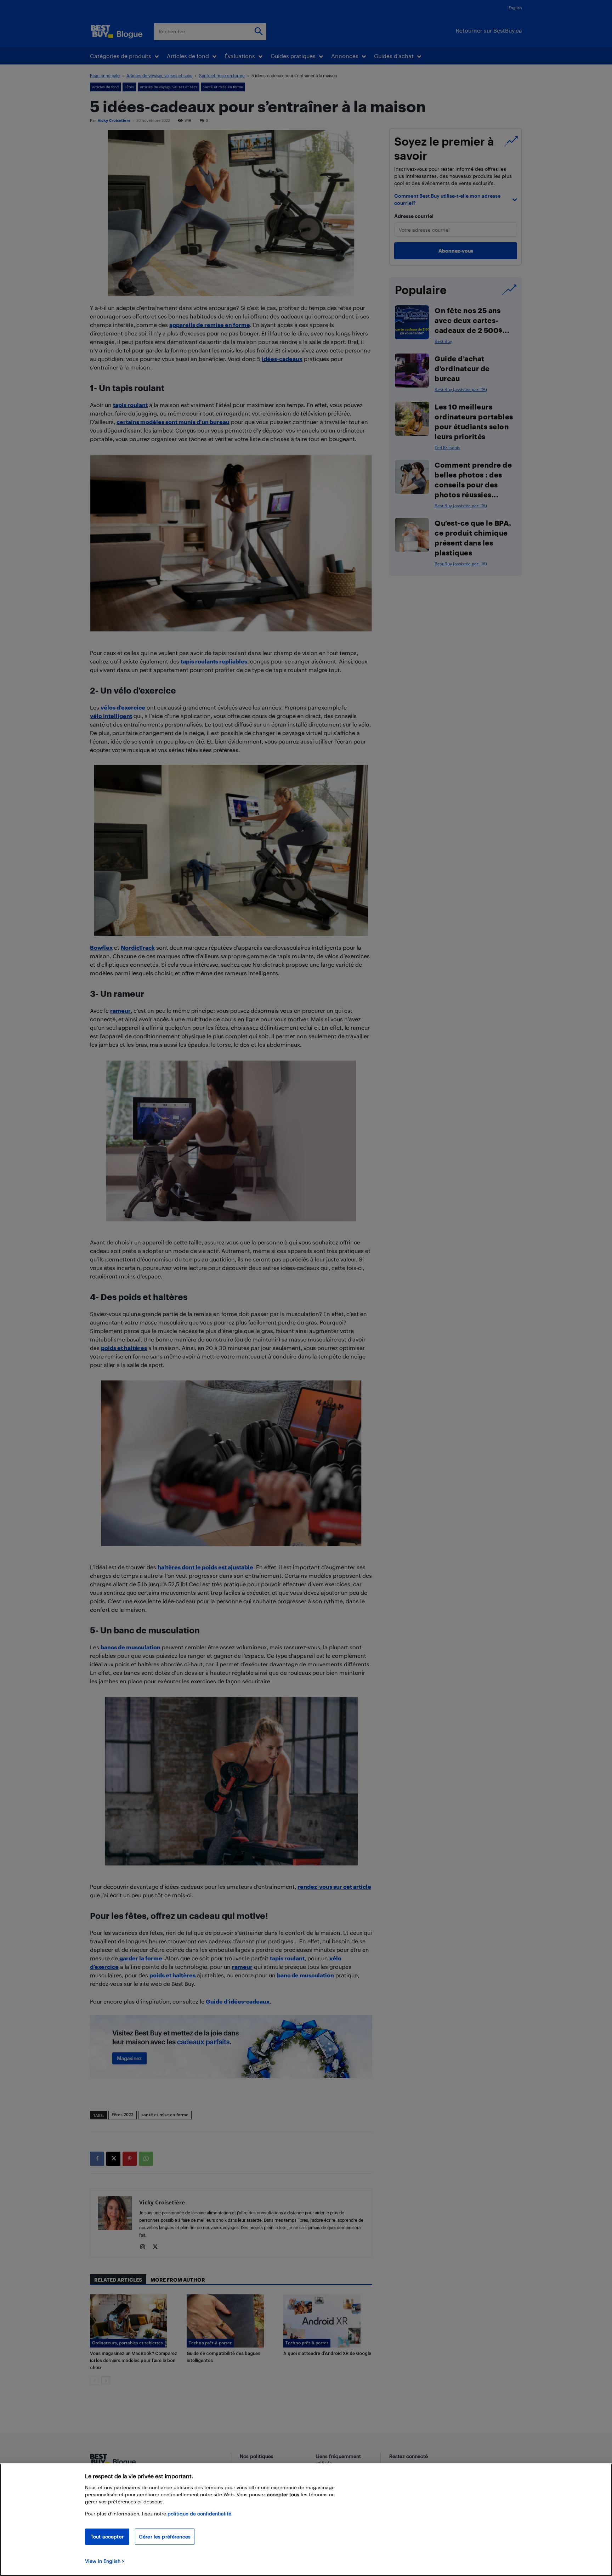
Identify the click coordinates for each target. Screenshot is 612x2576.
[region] (306, 2520)
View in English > (105, 2561)
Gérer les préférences (165, 2537)
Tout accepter (107, 2537)
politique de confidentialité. (200, 2513)
